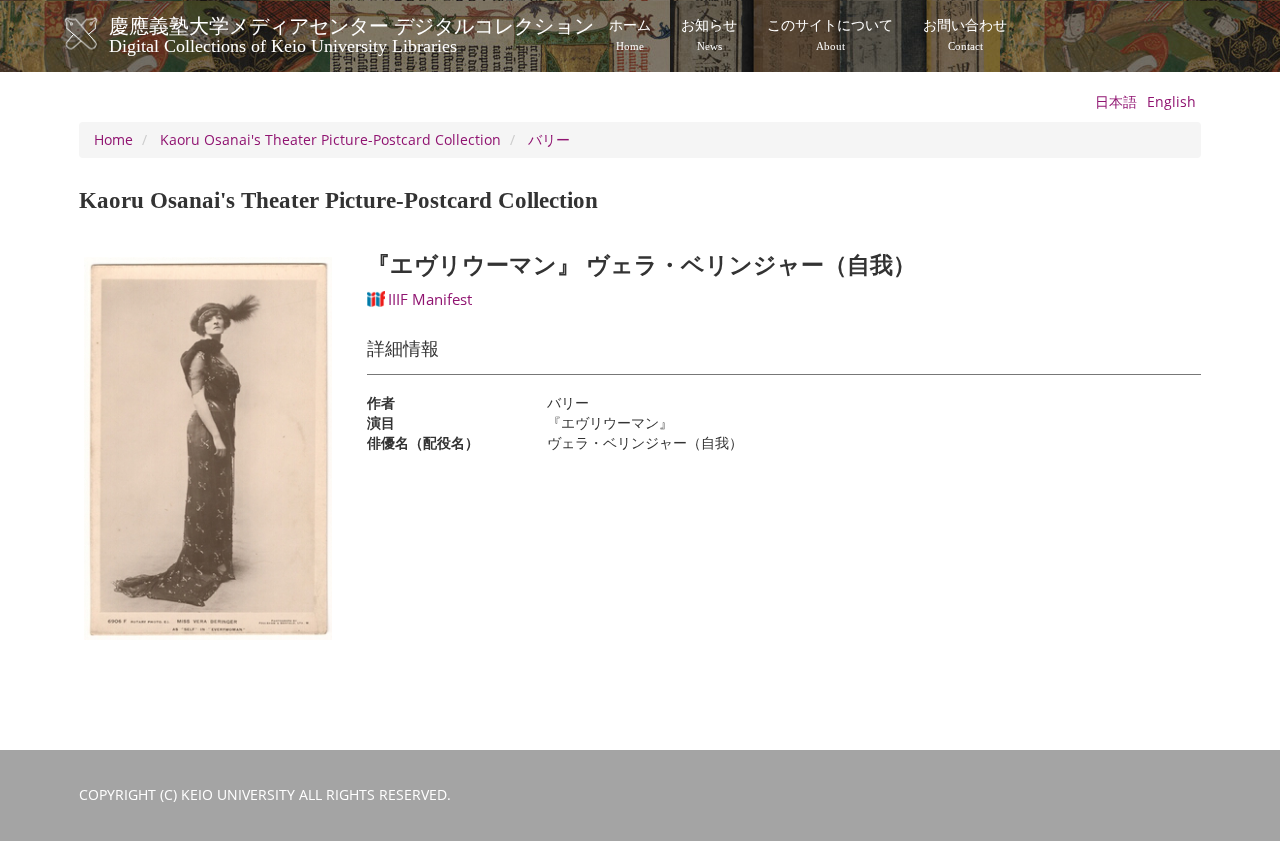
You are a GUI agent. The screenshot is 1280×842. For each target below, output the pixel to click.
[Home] (101, 34)
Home (113, 139)
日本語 (1116, 101)
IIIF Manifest (430, 299)
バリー (549, 139)
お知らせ (709, 35)
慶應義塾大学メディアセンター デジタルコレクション (351, 33)
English (1171, 101)
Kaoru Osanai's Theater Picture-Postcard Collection (330, 139)
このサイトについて (830, 35)
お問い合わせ (965, 35)
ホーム (630, 35)
